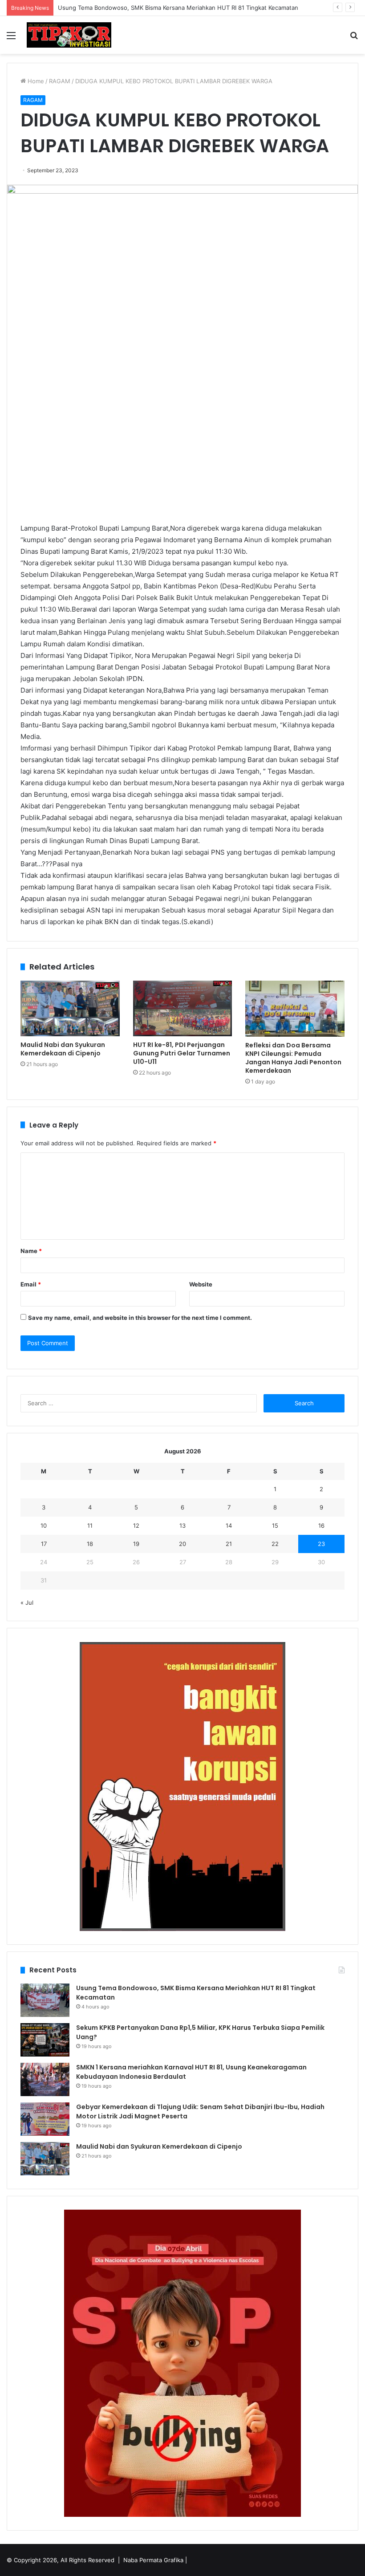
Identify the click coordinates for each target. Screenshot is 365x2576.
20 (182, 1544)
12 (136, 1525)
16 (321, 1525)
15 (275, 1525)
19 (136, 1544)
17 (44, 1544)
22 (275, 1544)
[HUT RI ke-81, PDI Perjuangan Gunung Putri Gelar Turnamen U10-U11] (183, 1008)
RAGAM (60, 81)
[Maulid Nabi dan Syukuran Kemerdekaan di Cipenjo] (70, 1008)
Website (201, 1284)
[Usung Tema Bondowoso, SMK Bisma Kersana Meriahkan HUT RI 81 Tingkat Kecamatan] (45, 2000)
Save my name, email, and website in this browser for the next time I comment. (140, 1318)
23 (321, 1544)
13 (182, 1525)
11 (90, 1525)
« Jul (27, 1602)
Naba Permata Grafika (153, 2560)
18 (90, 1544)
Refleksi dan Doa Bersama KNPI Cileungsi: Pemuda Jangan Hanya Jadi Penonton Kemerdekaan (293, 1058)
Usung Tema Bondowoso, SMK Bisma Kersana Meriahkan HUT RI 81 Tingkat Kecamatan (178, 8)
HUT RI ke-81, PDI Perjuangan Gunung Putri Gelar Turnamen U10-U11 (182, 1053)
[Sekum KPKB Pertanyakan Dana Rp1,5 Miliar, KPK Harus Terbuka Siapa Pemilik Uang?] (45, 2040)
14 (229, 1525)
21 (229, 1544)
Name (31, 1251)
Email (31, 1284)
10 (44, 1525)
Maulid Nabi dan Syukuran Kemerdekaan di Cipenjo (63, 1049)
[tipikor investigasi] (69, 35)
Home (35, 81)
